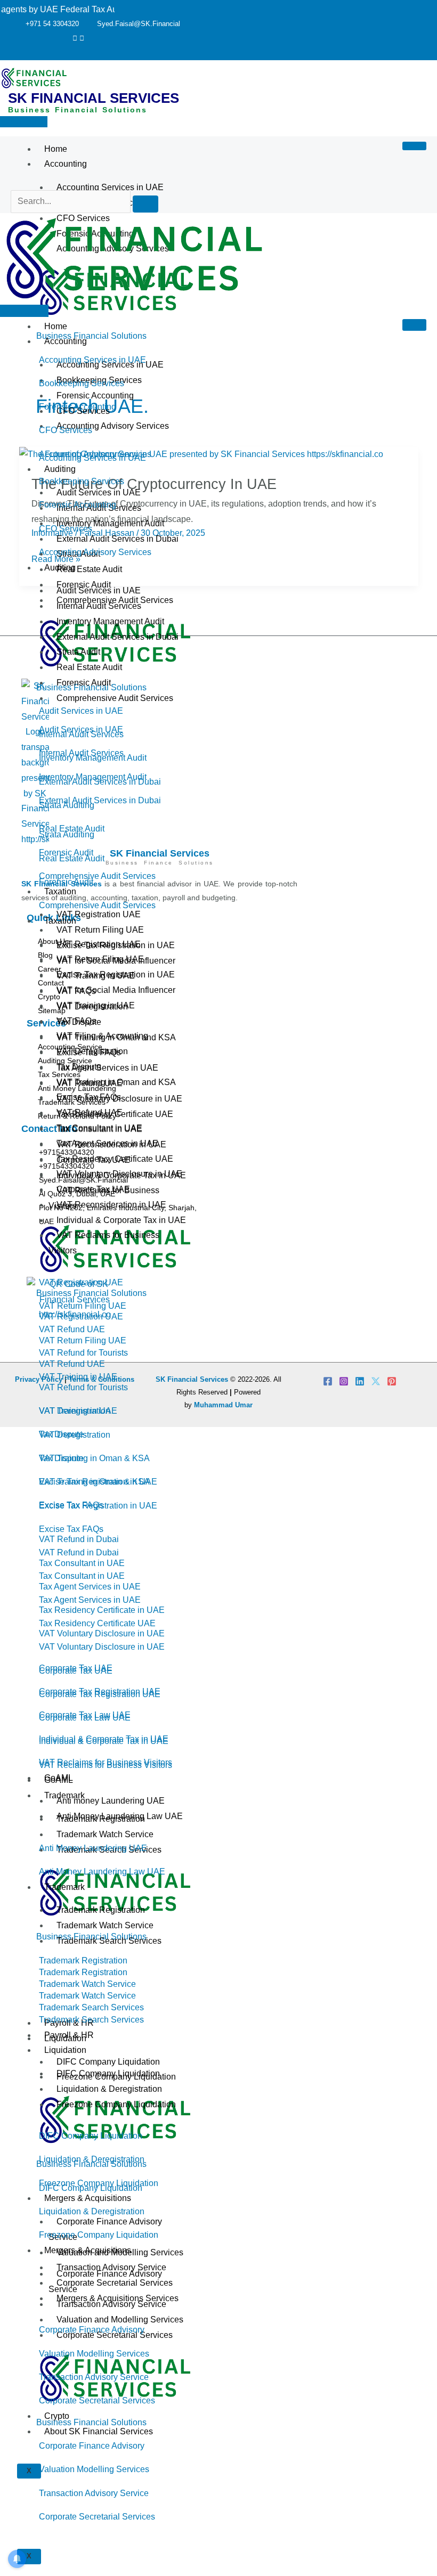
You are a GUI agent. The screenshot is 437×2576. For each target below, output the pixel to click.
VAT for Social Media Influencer (116, 990)
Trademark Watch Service (105, 1925)
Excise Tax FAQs (89, 1097)
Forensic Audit (84, 683)
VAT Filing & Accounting (102, 1036)
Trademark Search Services (109, 1941)
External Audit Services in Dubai (118, 637)
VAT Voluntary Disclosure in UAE (119, 1174)
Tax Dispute (79, 1067)
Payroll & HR (69, 2035)
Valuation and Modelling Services (120, 2252)
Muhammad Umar (223, 1405)
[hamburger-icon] (414, 146)
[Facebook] (328, 1381)
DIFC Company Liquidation (108, 2073)
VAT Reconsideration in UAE (111, 1205)
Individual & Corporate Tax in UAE (121, 1220)
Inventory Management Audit (110, 621)
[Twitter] (75, 38)
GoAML (59, 1778)
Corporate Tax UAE (93, 1189)
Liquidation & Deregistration (109, 2089)
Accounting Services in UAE (110, 187)
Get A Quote (24, 122)
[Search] (145, 204)
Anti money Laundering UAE (111, 1801)
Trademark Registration (101, 1910)
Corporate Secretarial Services (115, 2283)
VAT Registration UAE (99, 914)
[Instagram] (344, 1381)
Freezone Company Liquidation (116, 2104)
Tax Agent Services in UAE (107, 1143)
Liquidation (65, 2050)
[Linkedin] (360, 1381)
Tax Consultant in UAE (99, 1128)
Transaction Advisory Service (111, 2267)
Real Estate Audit (89, 569)
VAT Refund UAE (90, 1112)
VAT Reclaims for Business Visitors (104, 1243)
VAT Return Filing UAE (100, 930)
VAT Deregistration (92, 1051)
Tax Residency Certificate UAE (115, 1159)
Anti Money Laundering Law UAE (120, 1816)
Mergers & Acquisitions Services (118, 2298)
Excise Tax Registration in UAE (116, 975)
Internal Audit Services (99, 606)
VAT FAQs (76, 1021)
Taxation (60, 921)
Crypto (57, 2416)
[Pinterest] (82, 38)
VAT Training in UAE (96, 1005)
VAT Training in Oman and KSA (116, 1082)
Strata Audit (78, 652)
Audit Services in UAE (99, 590)
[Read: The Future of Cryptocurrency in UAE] (201, 454)
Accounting (66, 164)
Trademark (64, 1887)
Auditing (60, 568)
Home (56, 149)
